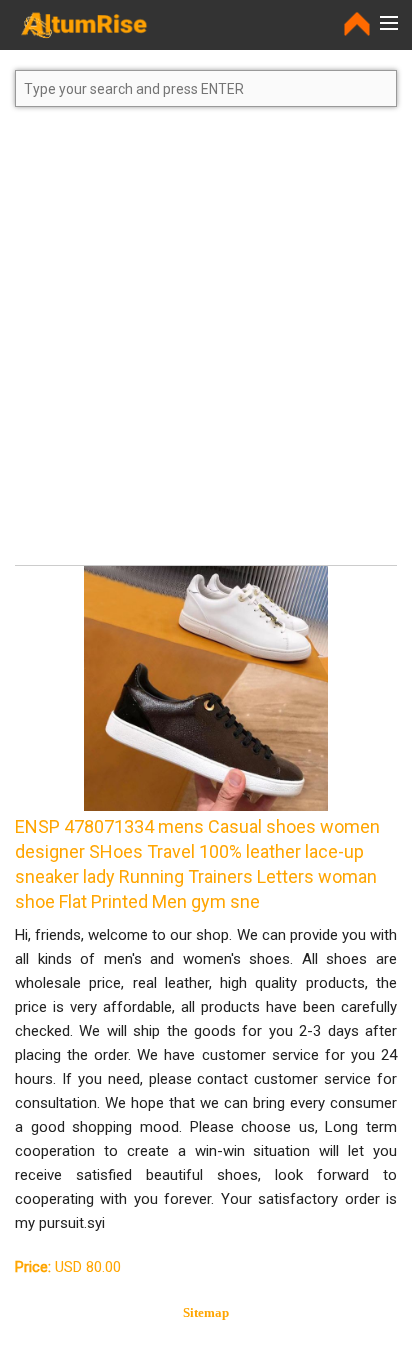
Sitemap (206, 1312)
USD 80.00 (68, 1267)
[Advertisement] (206, 345)
